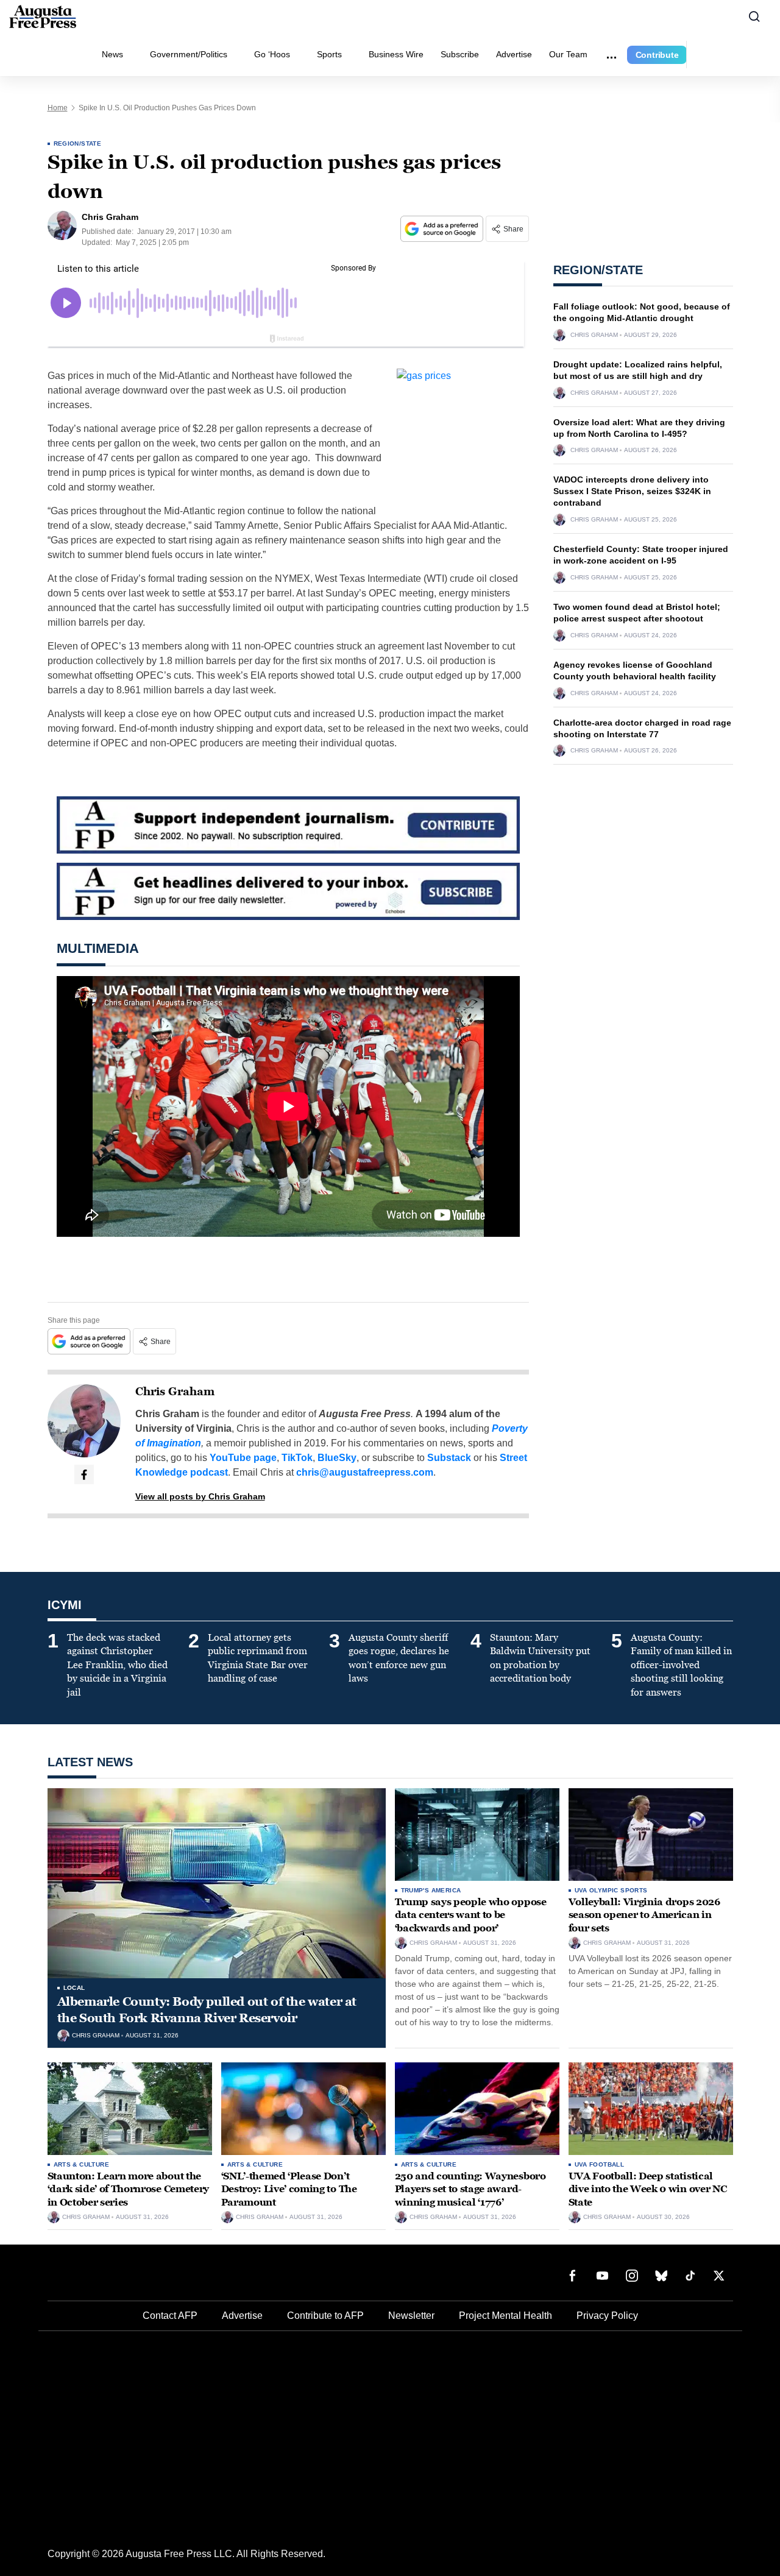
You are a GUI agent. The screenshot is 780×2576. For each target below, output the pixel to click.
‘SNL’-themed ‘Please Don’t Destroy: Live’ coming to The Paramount (289, 2189)
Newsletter (411, 2316)
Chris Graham (175, 1392)
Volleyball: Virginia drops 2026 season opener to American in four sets (644, 1915)
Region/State (78, 143)
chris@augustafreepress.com (365, 1472)
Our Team (568, 54)
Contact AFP (170, 2316)
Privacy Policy (607, 2316)
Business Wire (396, 54)
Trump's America (431, 1890)
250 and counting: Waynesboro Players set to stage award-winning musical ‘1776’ (470, 2189)
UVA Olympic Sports (611, 1890)
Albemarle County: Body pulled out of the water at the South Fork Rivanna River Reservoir (207, 2010)
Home (58, 108)
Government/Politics (189, 54)
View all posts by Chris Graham (200, 1496)
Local (74, 1988)
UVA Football (600, 2164)
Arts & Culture (82, 2164)
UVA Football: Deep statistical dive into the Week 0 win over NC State (648, 2189)
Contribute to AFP (325, 2316)
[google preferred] (443, 229)
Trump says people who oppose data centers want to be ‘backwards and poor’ (471, 1915)
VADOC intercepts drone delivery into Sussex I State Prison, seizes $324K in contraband (632, 491)
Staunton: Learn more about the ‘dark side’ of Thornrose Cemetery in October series (128, 2189)
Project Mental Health (505, 2316)
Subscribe (460, 54)
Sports (329, 54)
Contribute (657, 55)
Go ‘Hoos (272, 54)
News (112, 54)
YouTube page (243, 1458)
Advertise (514, 54)
